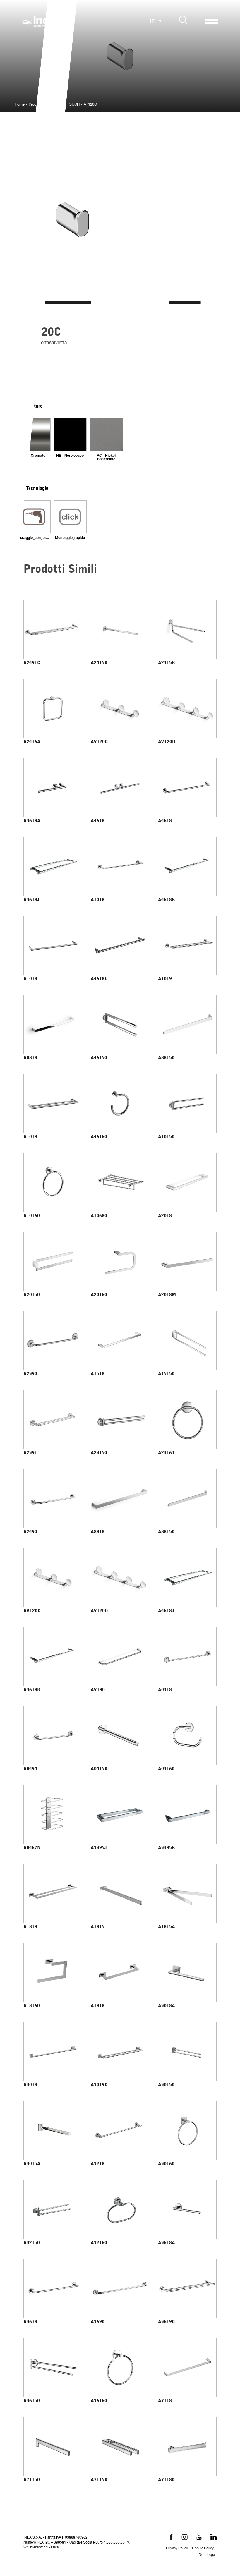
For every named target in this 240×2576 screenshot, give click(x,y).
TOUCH (73, 105)
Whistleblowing (36, 2548)
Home (20, 105)
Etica (55, 2548)
